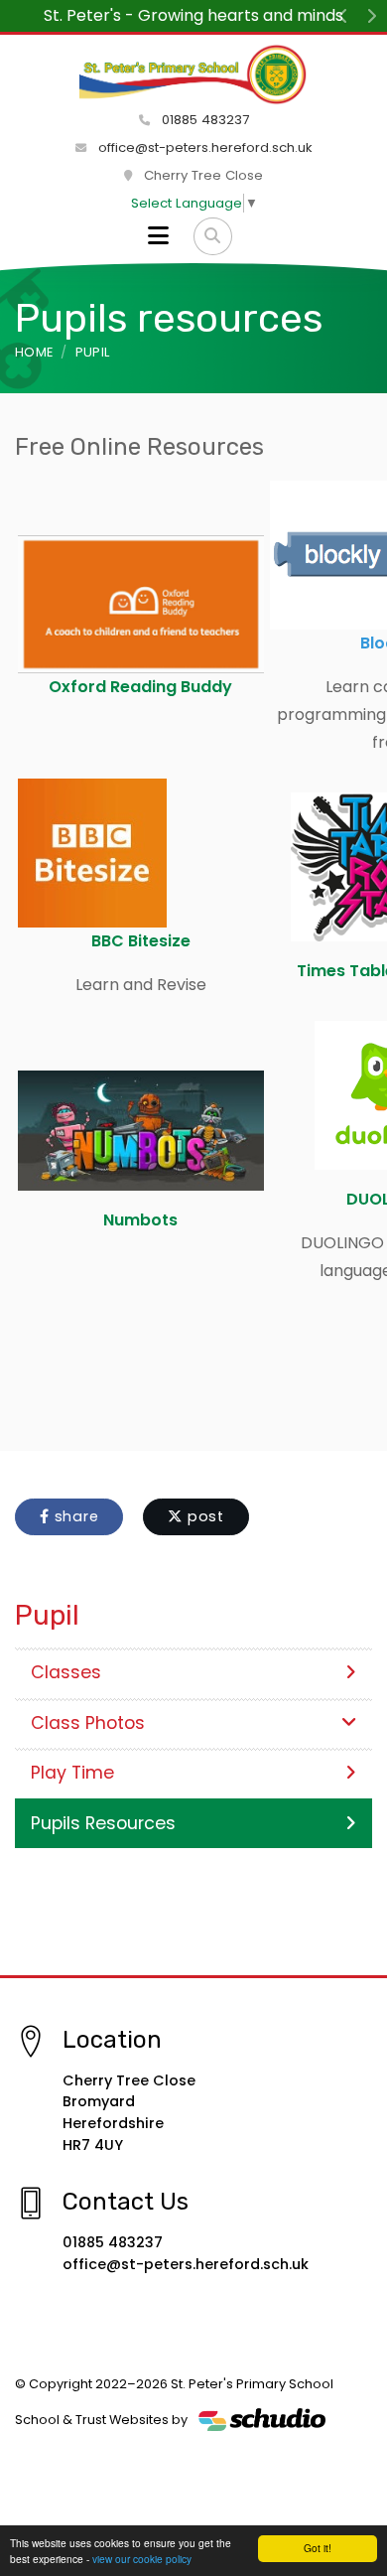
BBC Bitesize (141, 941)
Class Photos (88, 1723)
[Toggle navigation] (158, 236)
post (203, 1516)
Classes (66, 1672)
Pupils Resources (103, 1823)
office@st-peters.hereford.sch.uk (203, 147)
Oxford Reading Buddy (140, 687)
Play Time (72, 1773)
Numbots (140, 1220)
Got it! (318, 2548)
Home (34, 352)
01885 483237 (203, 120)
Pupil (93, 352)
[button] (343, 16)
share (74, 1516)
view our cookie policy (142, 2559)
